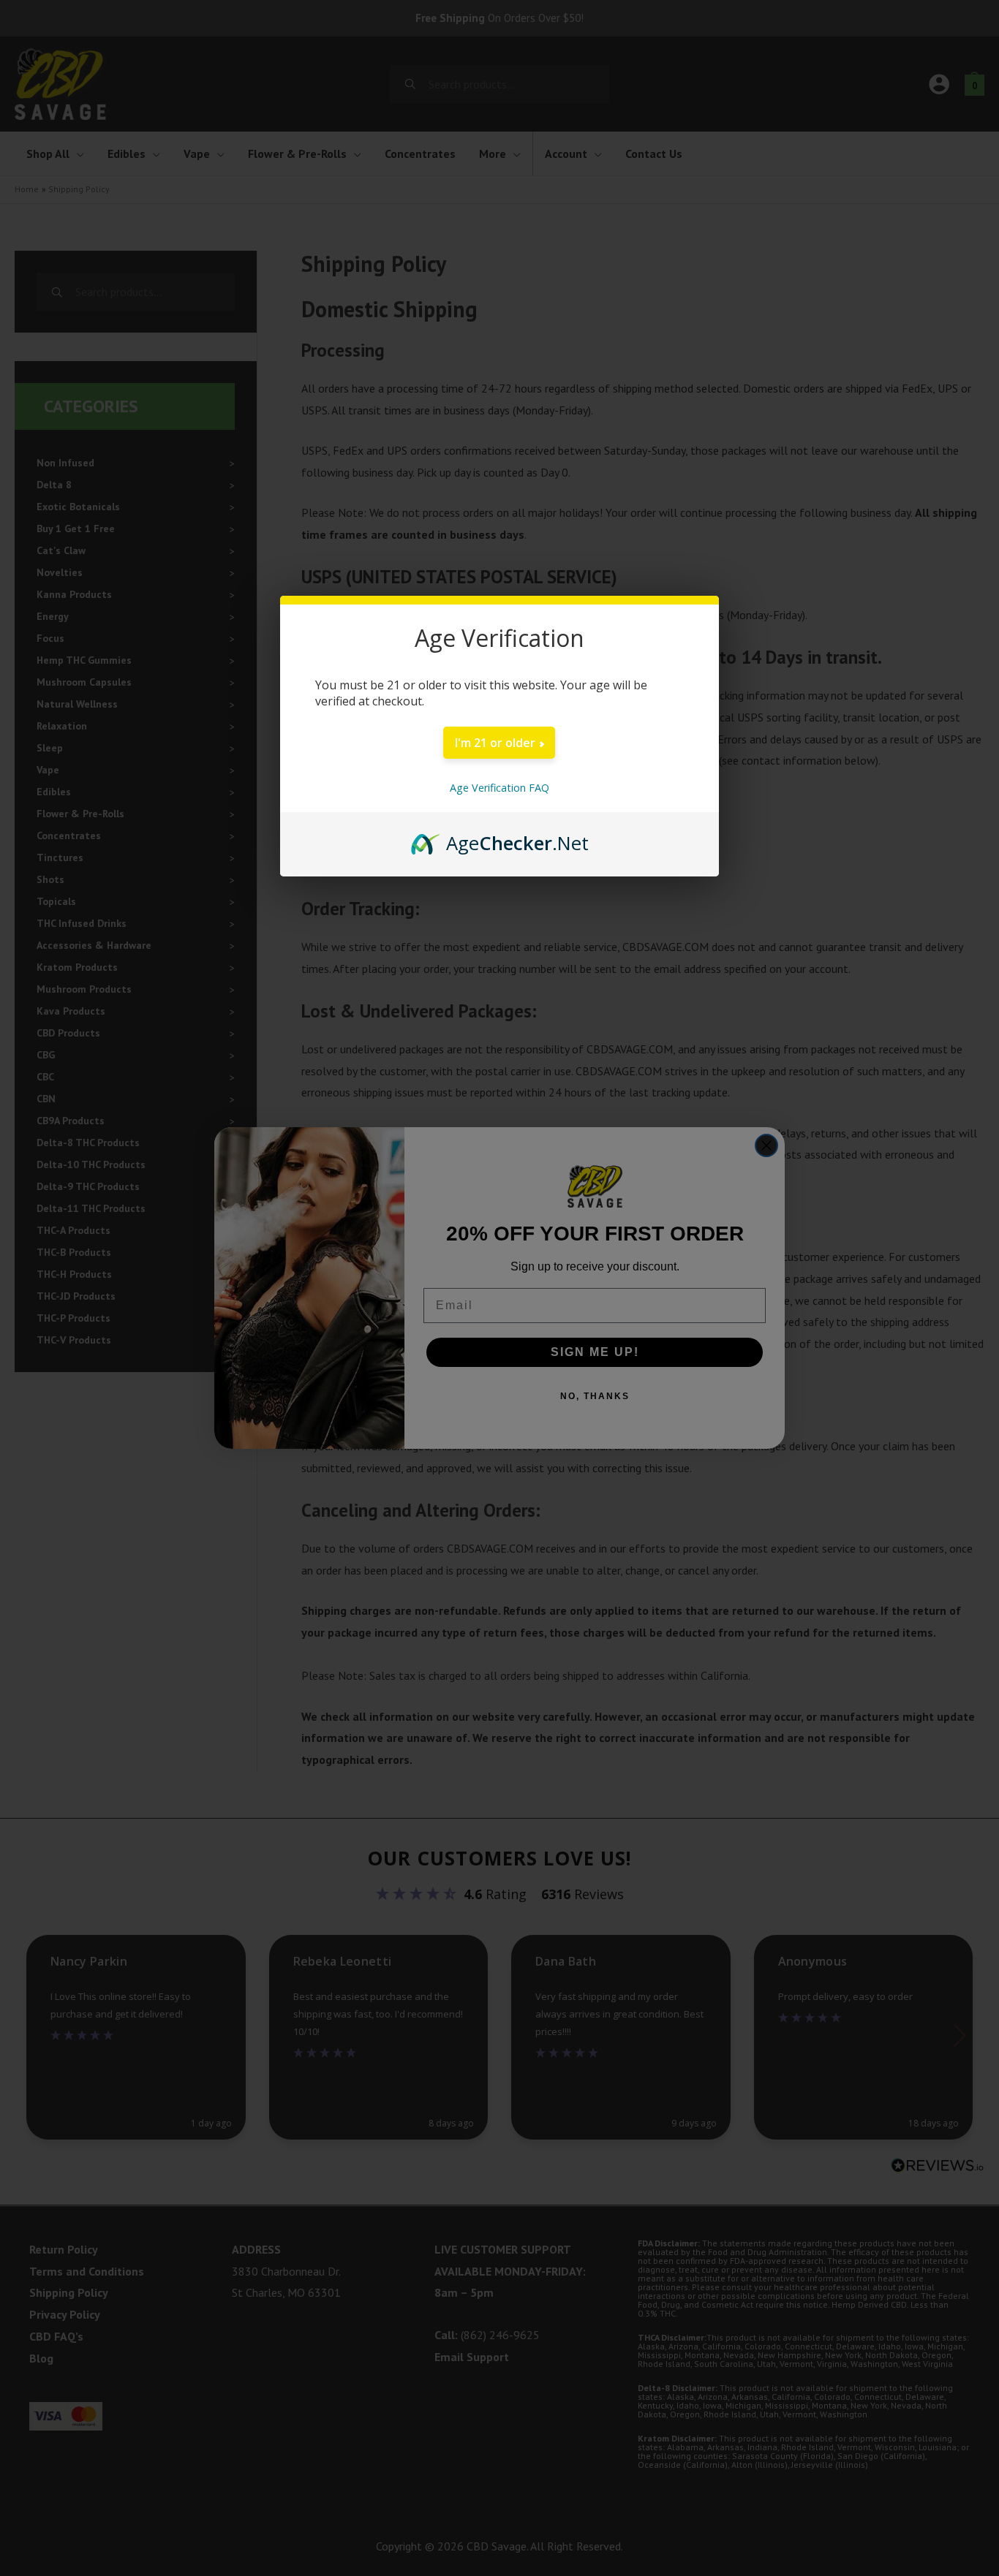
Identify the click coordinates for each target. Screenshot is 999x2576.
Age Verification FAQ (499, 788)
